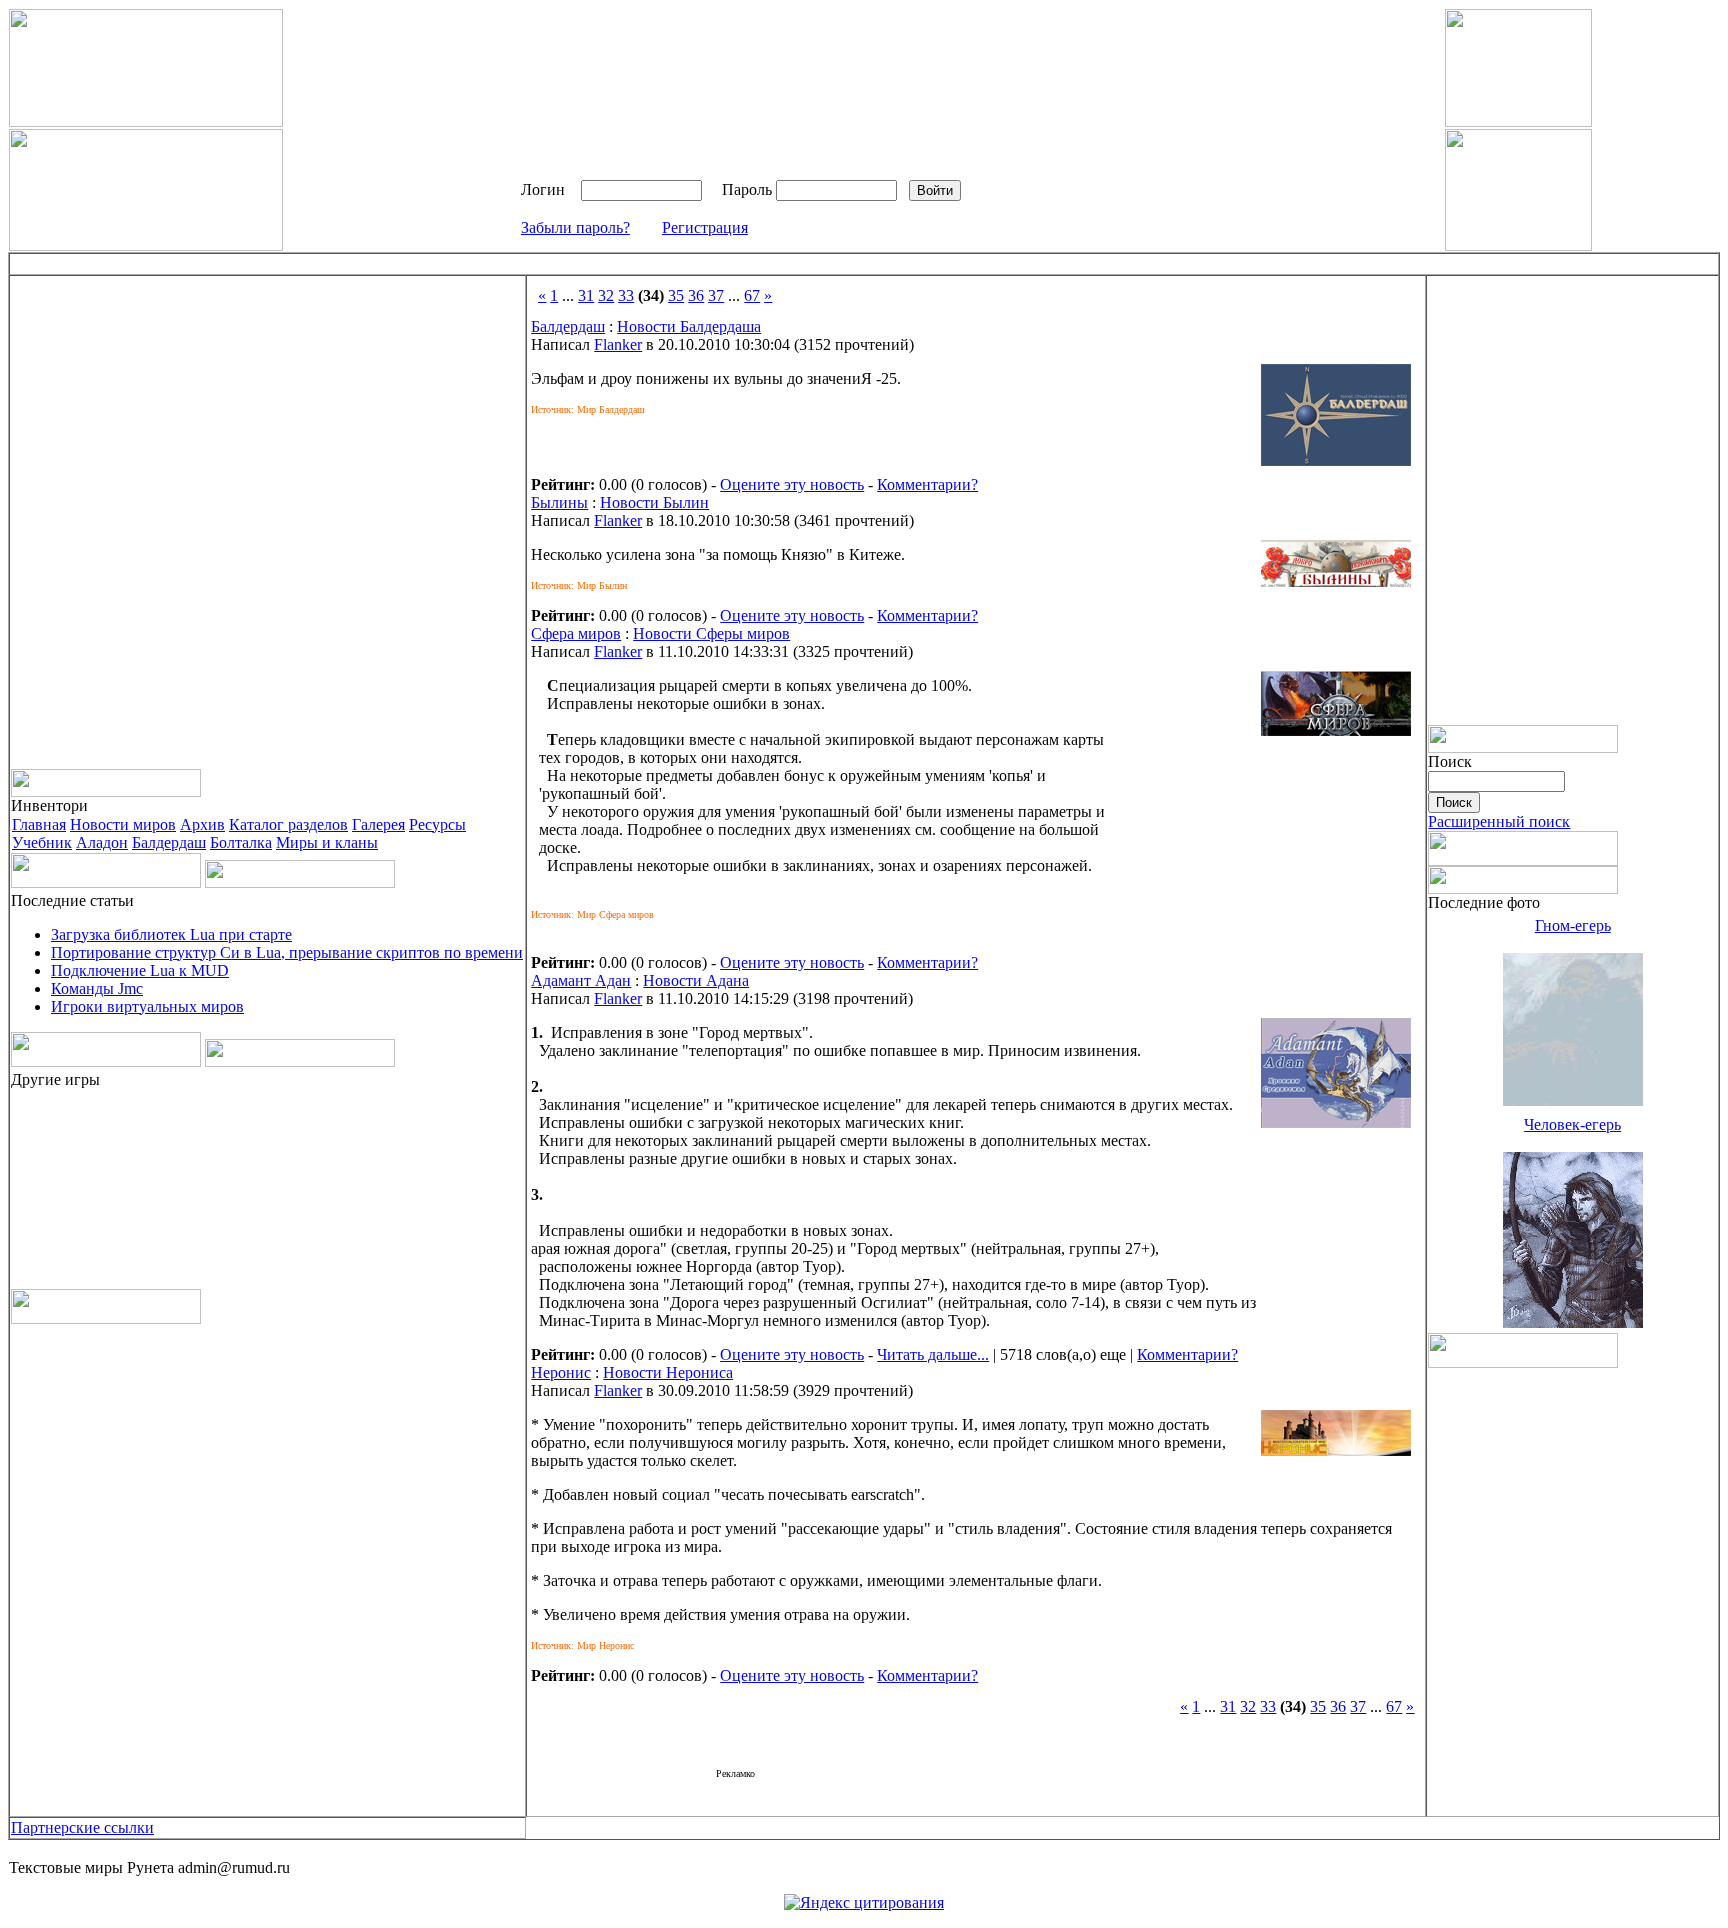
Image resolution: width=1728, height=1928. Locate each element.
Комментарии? (927, 484)
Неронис (561, 1372)
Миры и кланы (327, 842)
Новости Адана (696, 980)
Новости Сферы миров (711, 633)
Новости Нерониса (668, 1372)
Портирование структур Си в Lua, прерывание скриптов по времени (287, 952)
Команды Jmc (97, 988)
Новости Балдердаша (689, 326)
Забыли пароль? (575, 227)
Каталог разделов (288, 824)
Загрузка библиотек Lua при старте (171, 934)
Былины (559, 502)
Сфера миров (576, 633)
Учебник (42, 842)
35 (676, 295)
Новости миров (123, 824)
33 (626, 295)
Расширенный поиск (1499, 821)
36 (696, 295)
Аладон (102, 842)
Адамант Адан (581, 980)
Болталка (241, 842)
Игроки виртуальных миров (147, 1006)
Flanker (618, 344)
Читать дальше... (933, 1354)
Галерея (378, 824)
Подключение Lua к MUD (140, 970)
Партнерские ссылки (82, 1827)
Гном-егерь (1573, 925)
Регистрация (705, 227)
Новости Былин (654, 502)
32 (606, 295)
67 (752, 295)
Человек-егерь (1572, 1124)
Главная (39, 824)
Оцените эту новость (792, 484)
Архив (202, 824)
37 (716, 295)
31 (586, 295)
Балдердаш (169, 842)
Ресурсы (437, 824)
